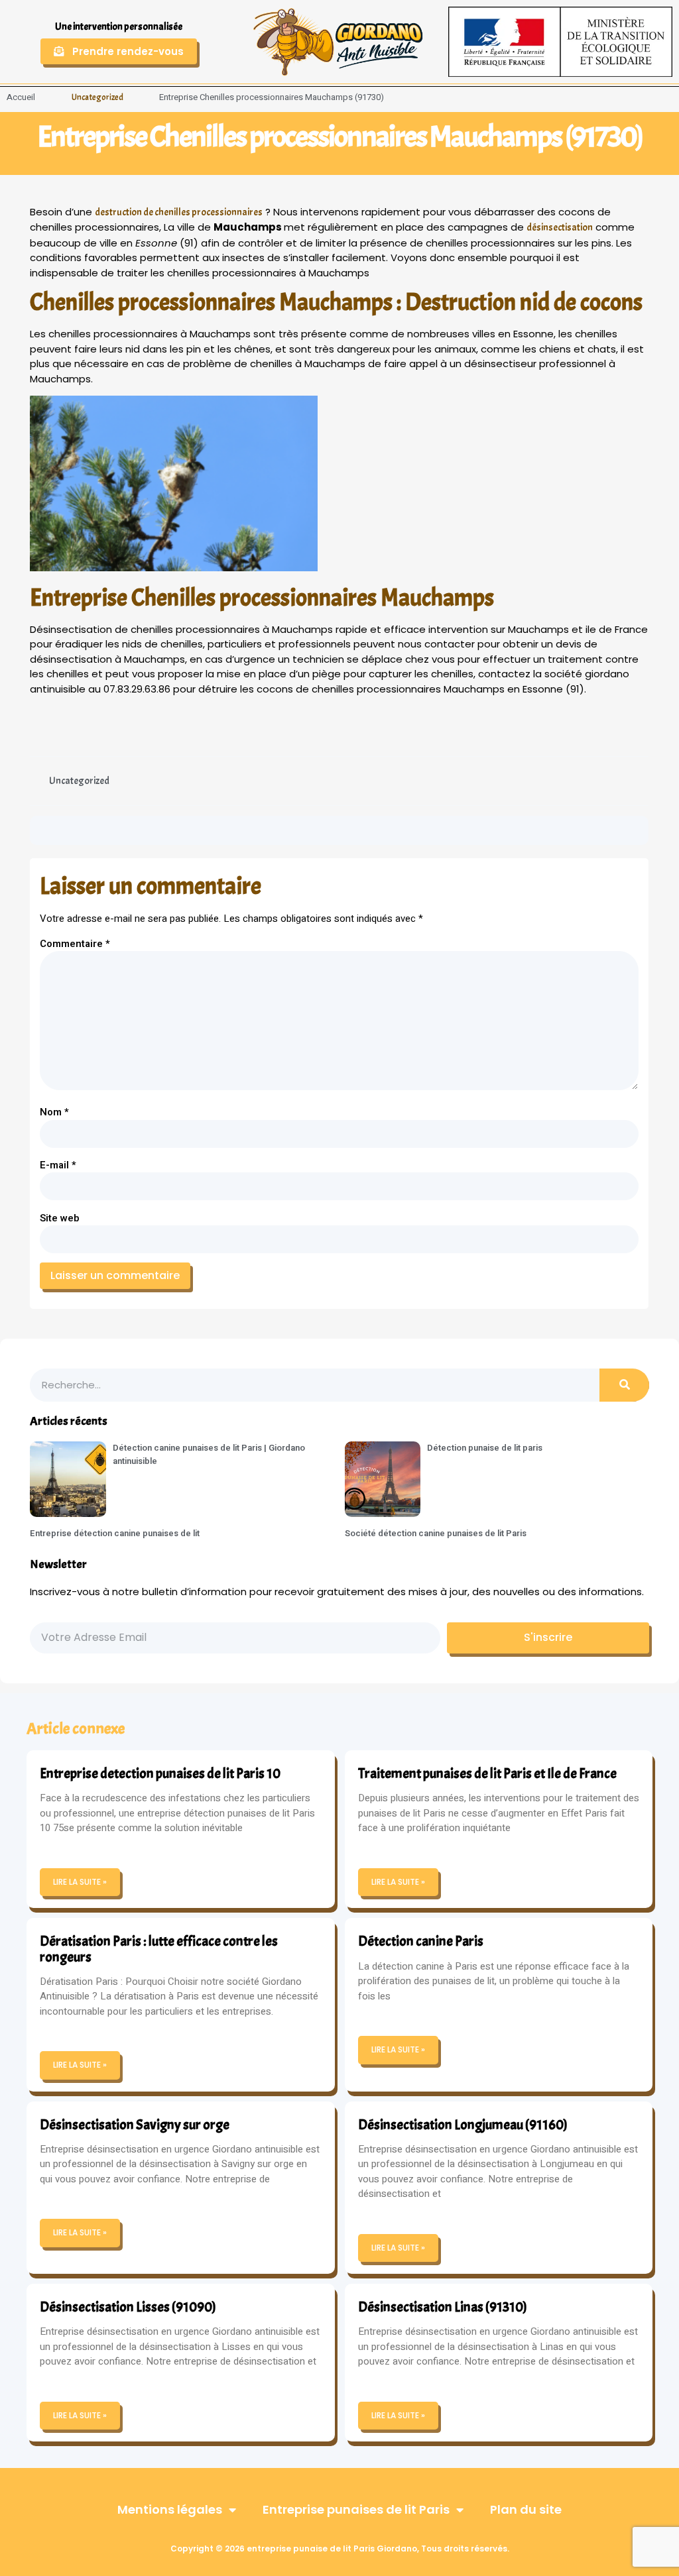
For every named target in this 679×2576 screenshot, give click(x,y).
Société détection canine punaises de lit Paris (436, 1533)
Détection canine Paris (421, 1941)
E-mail (58, 1165)
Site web (60, 1218)
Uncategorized (97, 97)
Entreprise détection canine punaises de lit (115, 1533)
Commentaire (75, 944)
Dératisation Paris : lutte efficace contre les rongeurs (159, 1949)
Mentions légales (170, 2509)
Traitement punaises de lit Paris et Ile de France (487, 1773)
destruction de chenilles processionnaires (179, 212)
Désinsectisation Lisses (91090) (128, 2307)
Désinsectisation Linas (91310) (443, 2307)
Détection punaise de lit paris (485, 1448)
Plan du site (526, 2509)
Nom (54, 1112)
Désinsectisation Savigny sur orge (135, 2125)
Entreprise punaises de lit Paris (356, 2509)
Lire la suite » (80, 1882)
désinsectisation (560, 228)
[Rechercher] (624, 1385)
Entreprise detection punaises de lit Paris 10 (160, 1773)
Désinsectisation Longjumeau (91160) (463, 2125)
